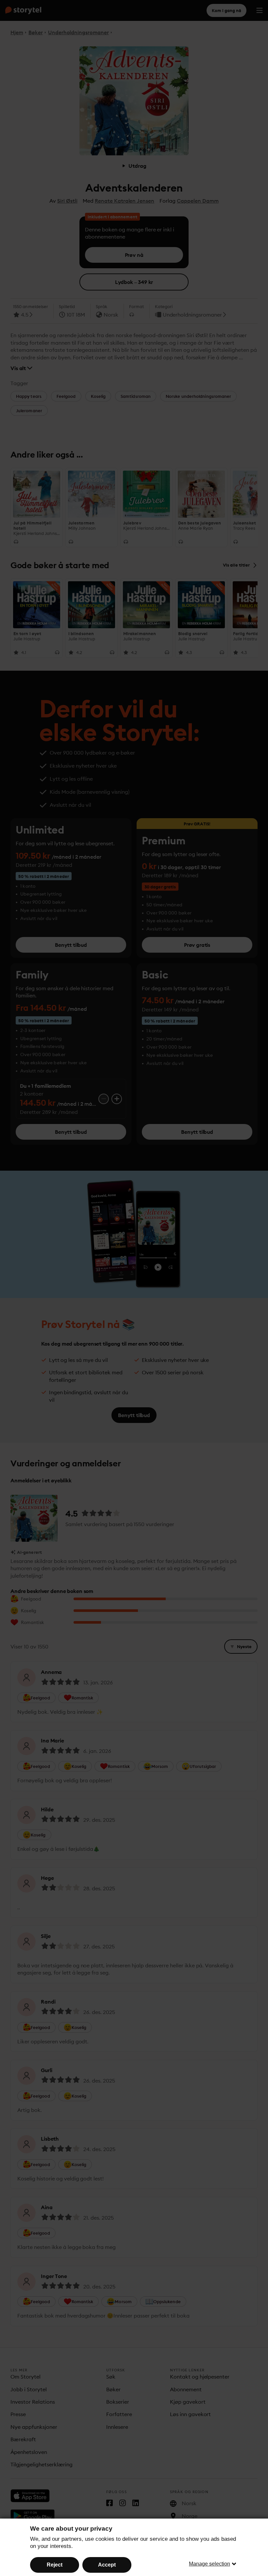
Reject (55, 2565)
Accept (107, 2565)
